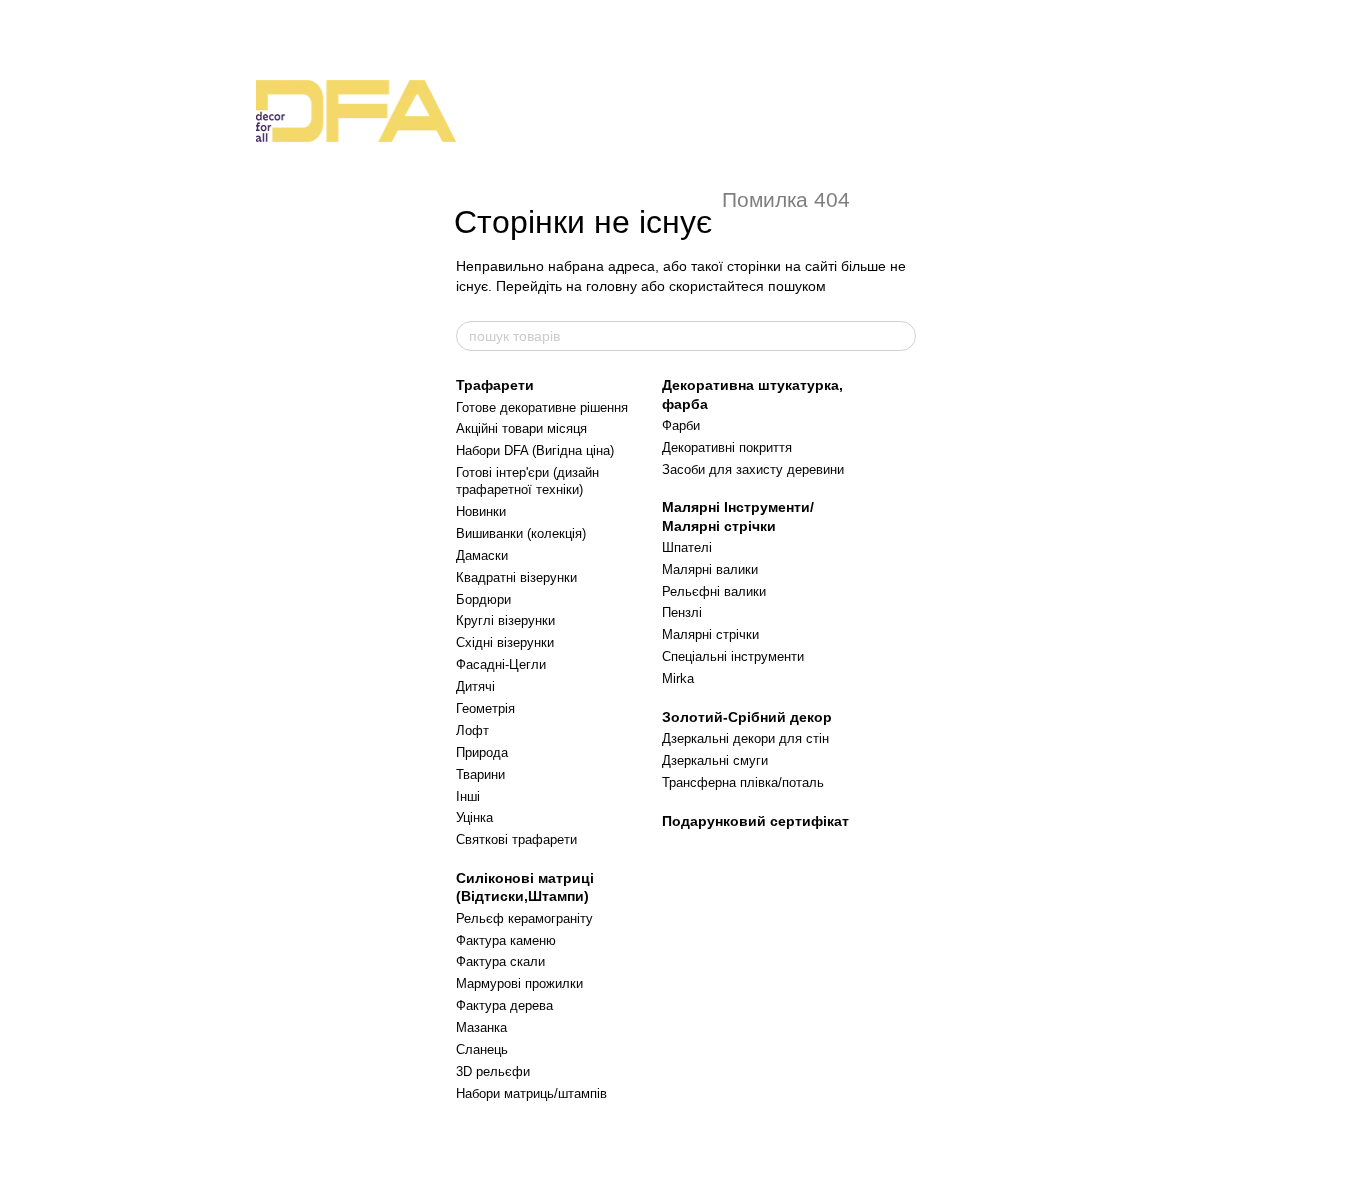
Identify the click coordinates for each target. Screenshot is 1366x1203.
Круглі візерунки (505, 620)
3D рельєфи (493, 1071)
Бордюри (483, 599)
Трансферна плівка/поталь (743, 782)
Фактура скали (500, 961)
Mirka (678, 678)
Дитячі (475, 686)
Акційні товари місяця (521, 428)
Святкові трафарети (516, 839)
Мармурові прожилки (519, 983)
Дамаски (482, 555)
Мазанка (481, 1027)
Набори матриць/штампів (531, 1093)
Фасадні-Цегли (501, 664)
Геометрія (485, 708)
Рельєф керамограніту (524, 918)
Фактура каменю (506, 940)
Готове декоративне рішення (542, 407)
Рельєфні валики (714, 591)
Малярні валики (710, 569)
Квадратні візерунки (516, 577)
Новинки (481, 511)
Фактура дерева (504, 1005)
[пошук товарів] (900, 336)
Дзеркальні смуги (715, 760)
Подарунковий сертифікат (755, 821)
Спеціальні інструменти (733, 656)
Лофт (472, 730)
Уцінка (474, 817)
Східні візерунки (505, 642)
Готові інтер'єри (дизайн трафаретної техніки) (527, 481)
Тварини (480, 774)
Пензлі (682, 612)
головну (611, 286)
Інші (468, 796)
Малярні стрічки (710, 634)
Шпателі (687, 547)
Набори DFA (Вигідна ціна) (535, 450)
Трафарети (495, 385)
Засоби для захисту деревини (753, 469)
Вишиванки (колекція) (521, 533)
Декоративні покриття (727, 447)
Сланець (482, 1049)
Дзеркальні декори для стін (745, 738)
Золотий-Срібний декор (747, 717)
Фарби (681, 425)
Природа (482, 752)
